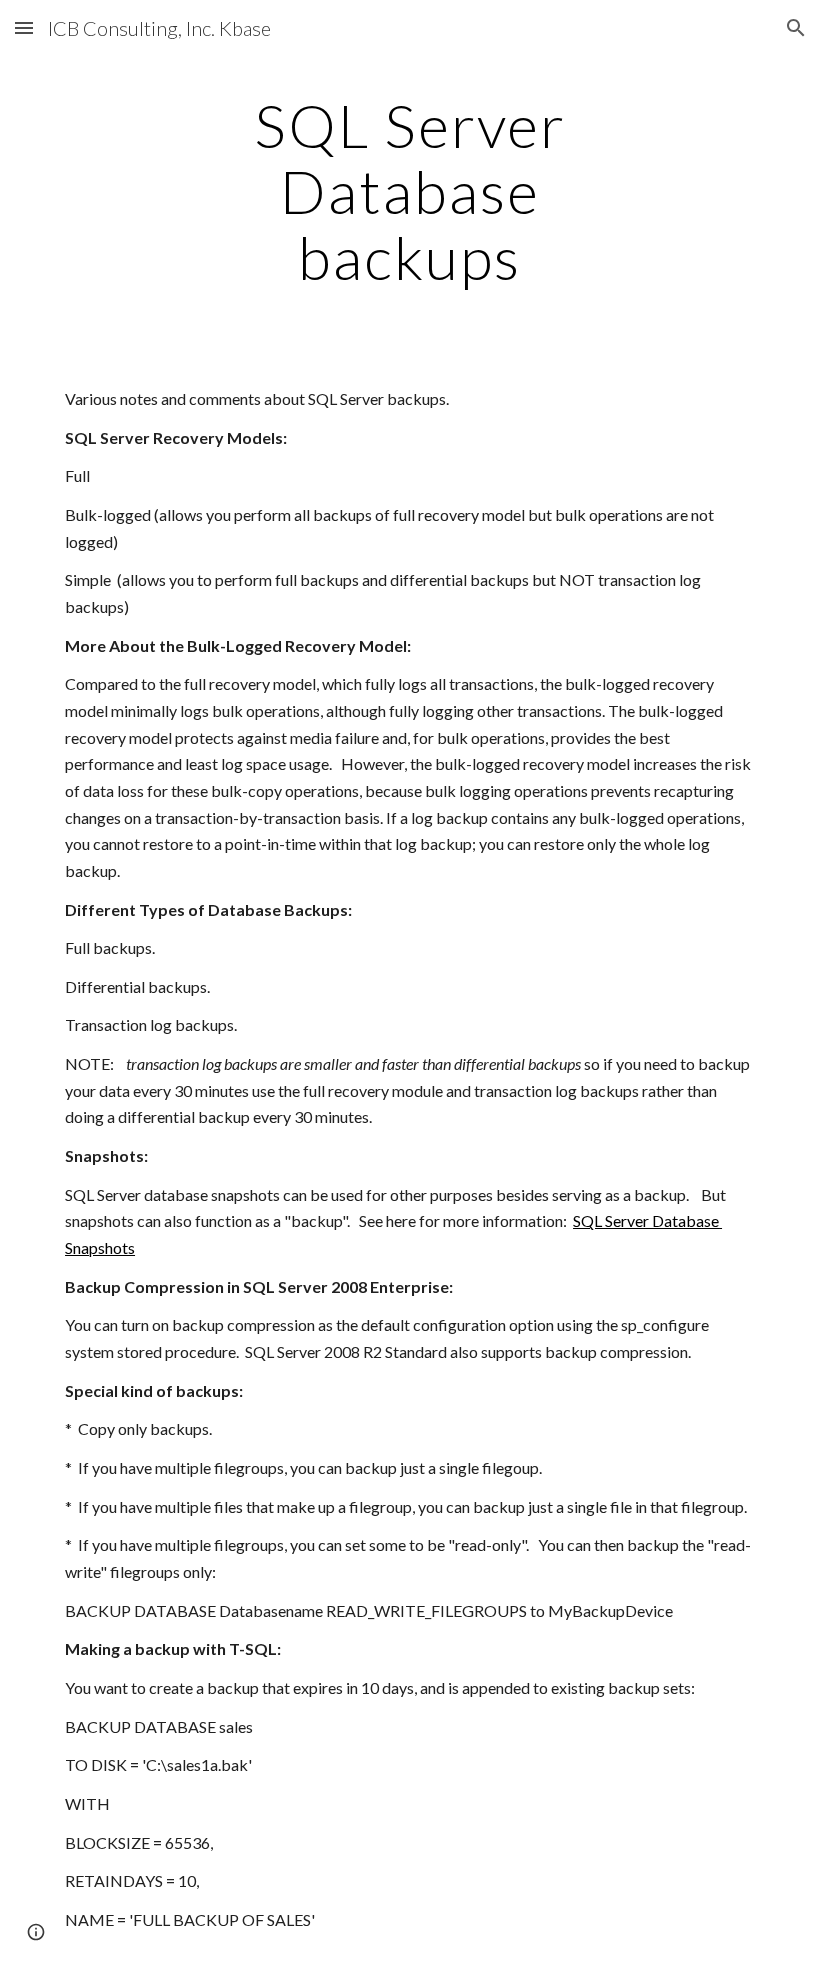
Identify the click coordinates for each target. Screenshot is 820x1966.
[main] (410, 191)
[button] (24, 27)
